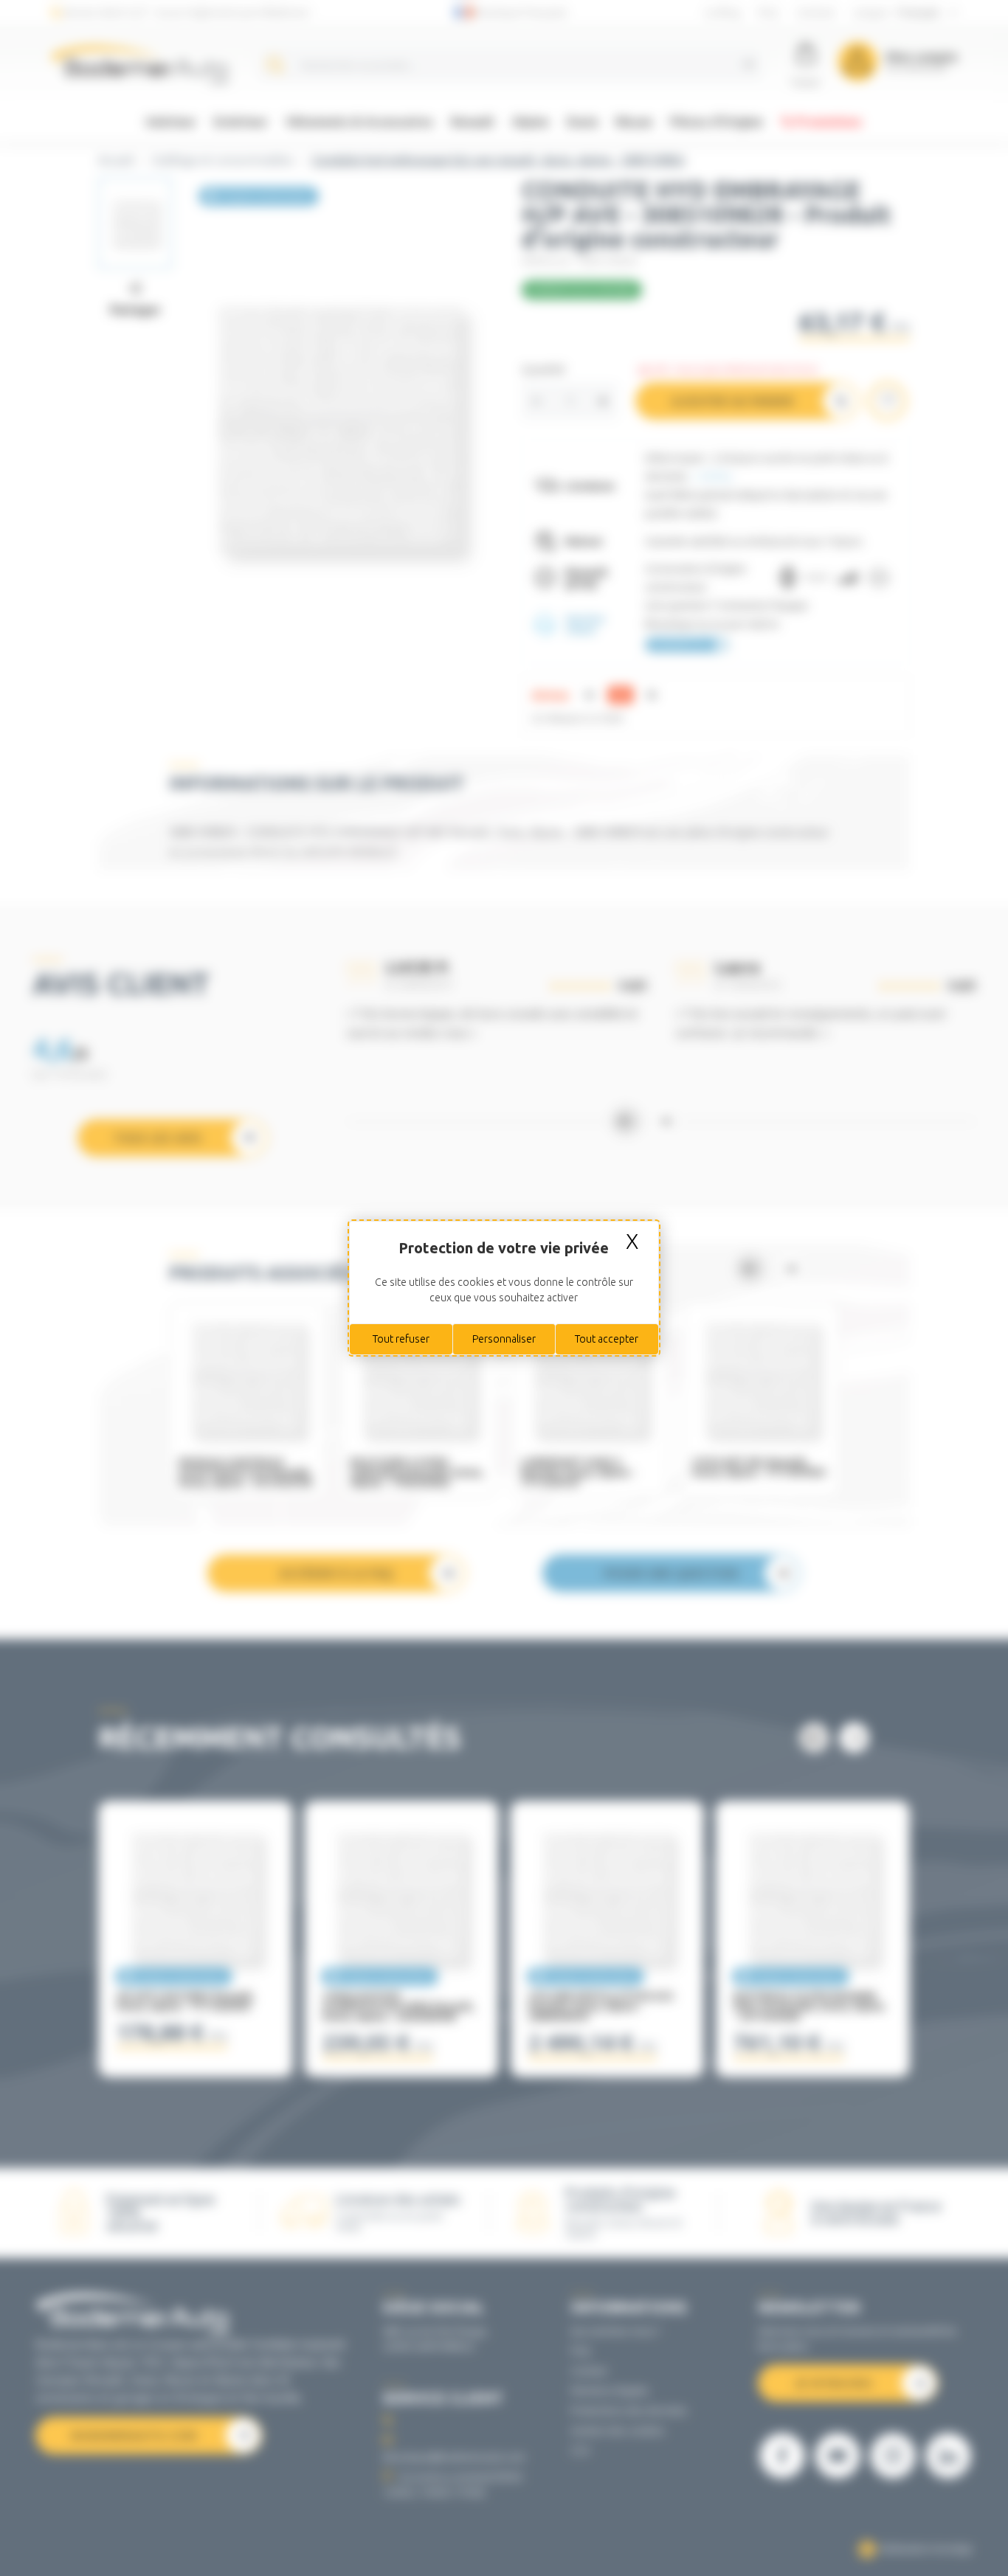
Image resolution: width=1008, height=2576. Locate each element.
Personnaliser (504, 1339)
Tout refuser (401, 1339)
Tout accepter (607, 1339)
